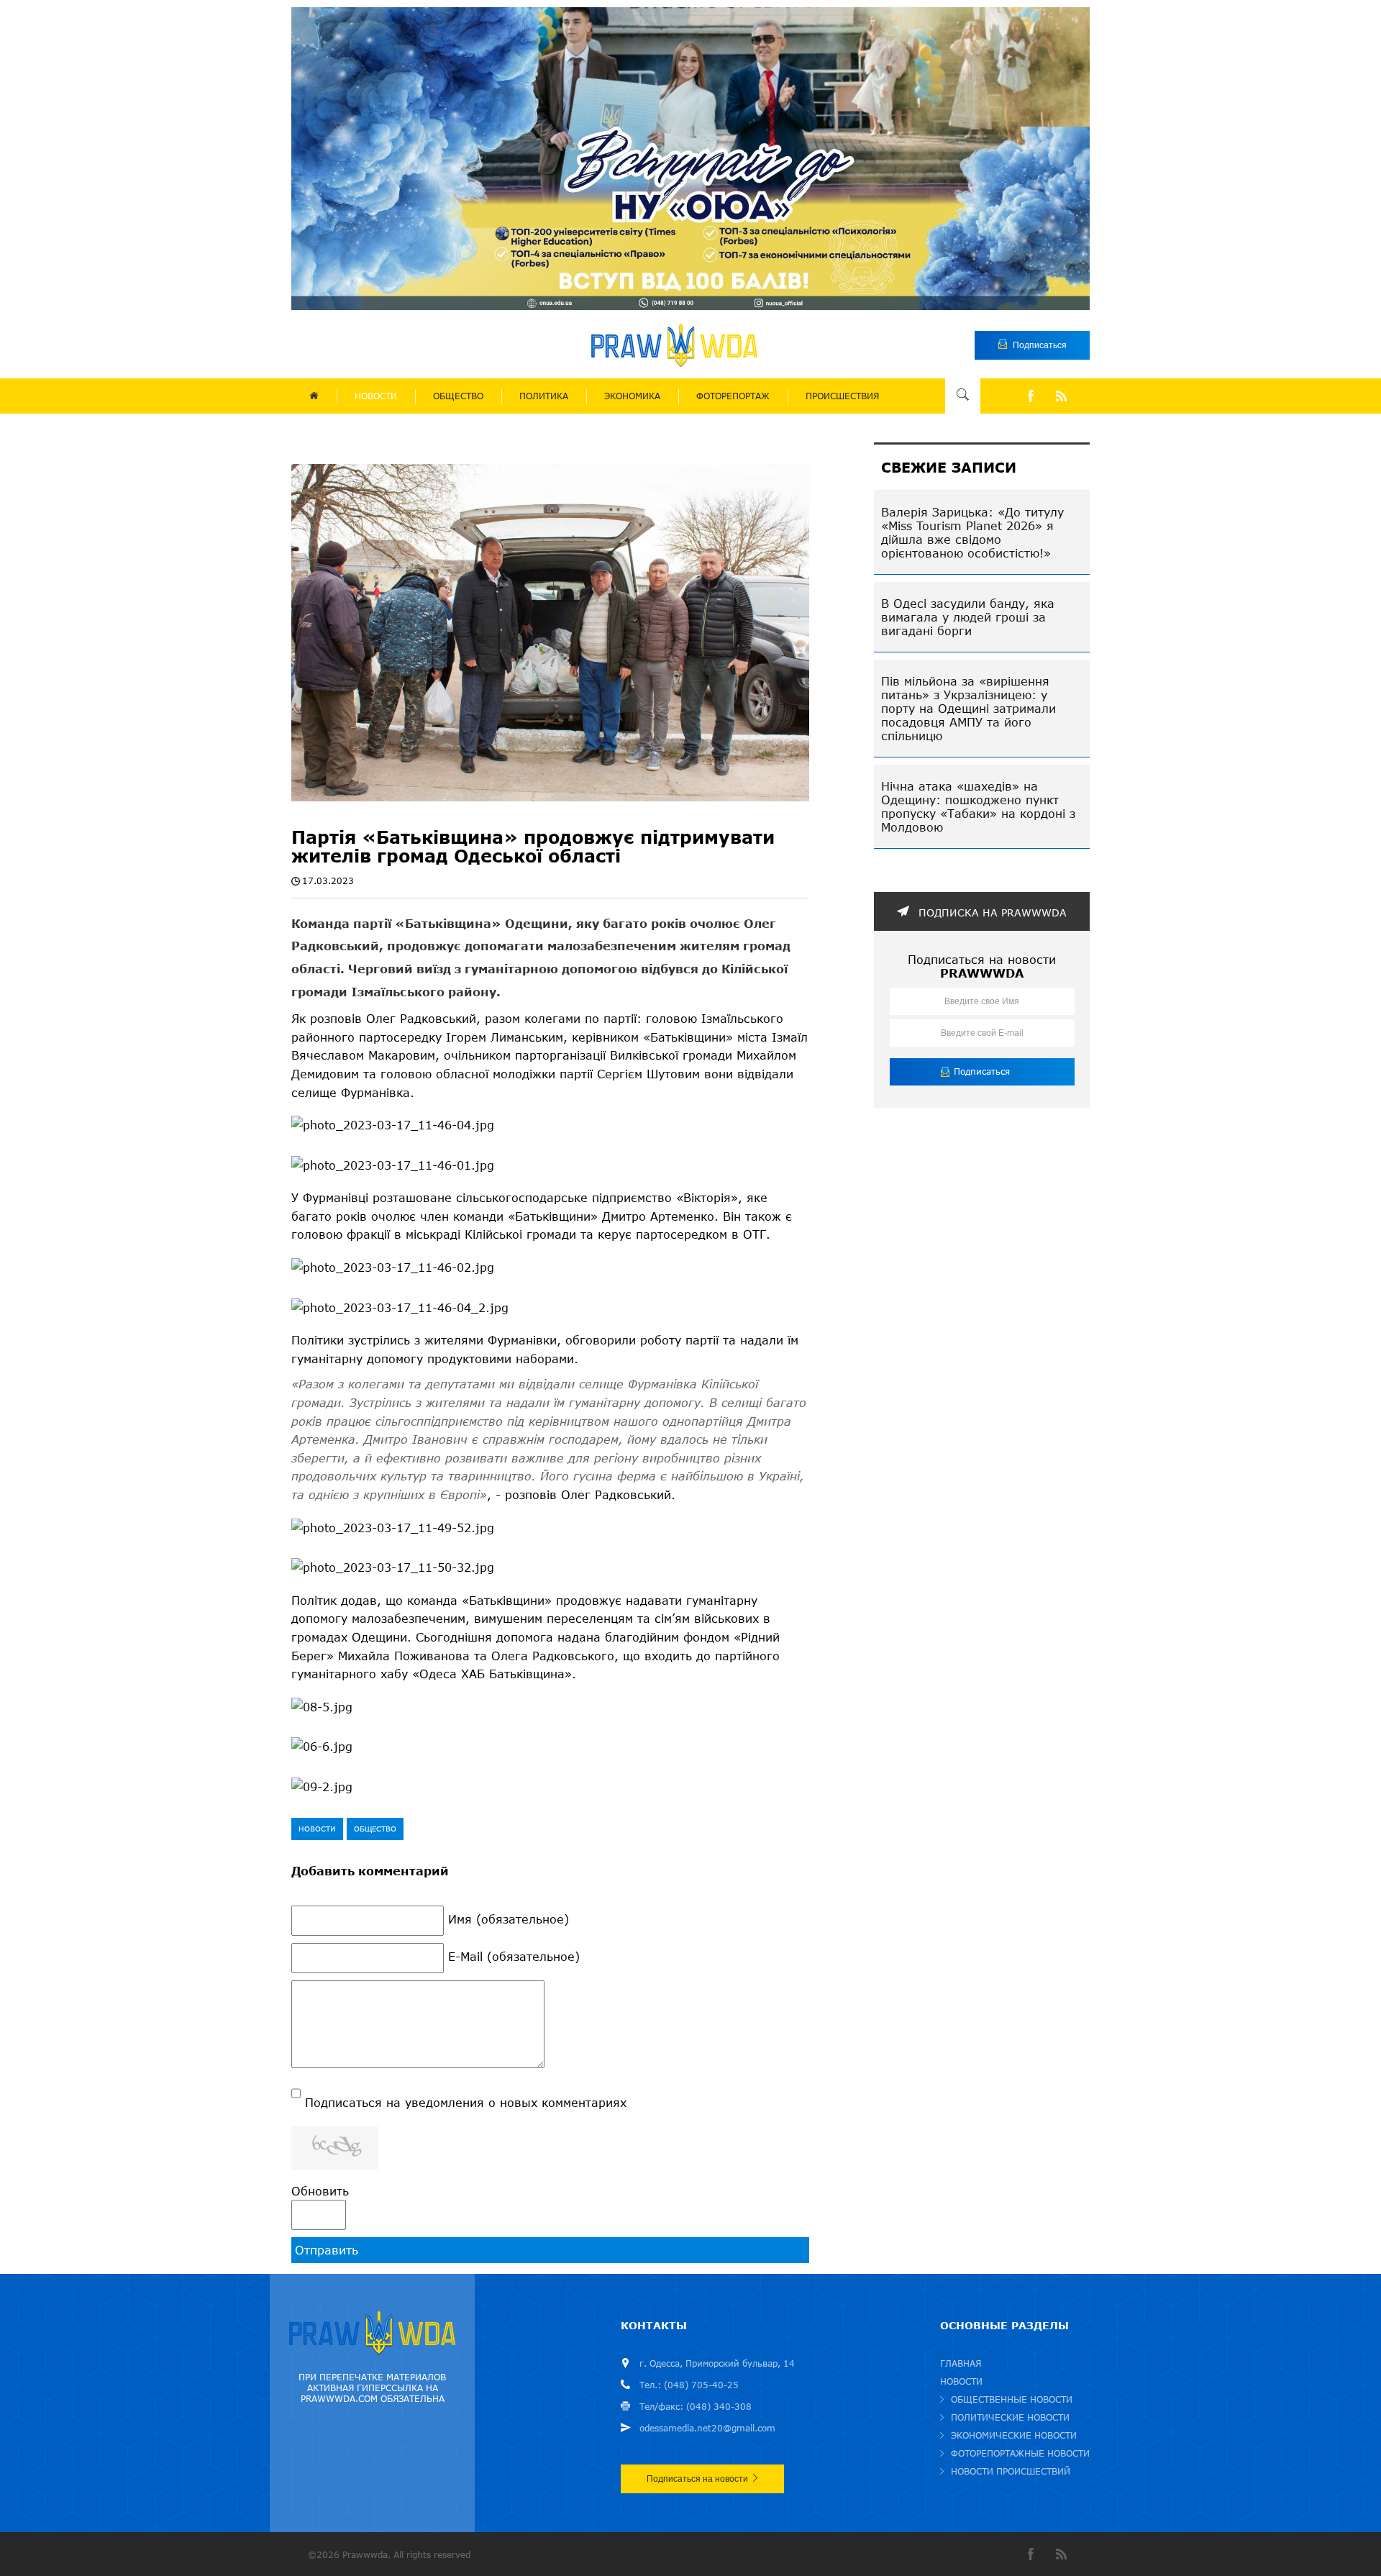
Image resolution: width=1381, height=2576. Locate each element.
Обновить (320, 2191)
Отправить (327, 2250)
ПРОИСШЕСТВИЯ (842, 396)
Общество (375, 1829)
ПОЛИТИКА (544, 396)
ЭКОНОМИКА (632, 396)
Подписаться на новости (697, 2479)
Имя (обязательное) (509, 1919)
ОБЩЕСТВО (458, 396)
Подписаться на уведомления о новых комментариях (466, 2102)
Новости (317, 1829)
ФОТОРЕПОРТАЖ (733, 396)
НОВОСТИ (376, 396)
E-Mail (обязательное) (514, 1956)
